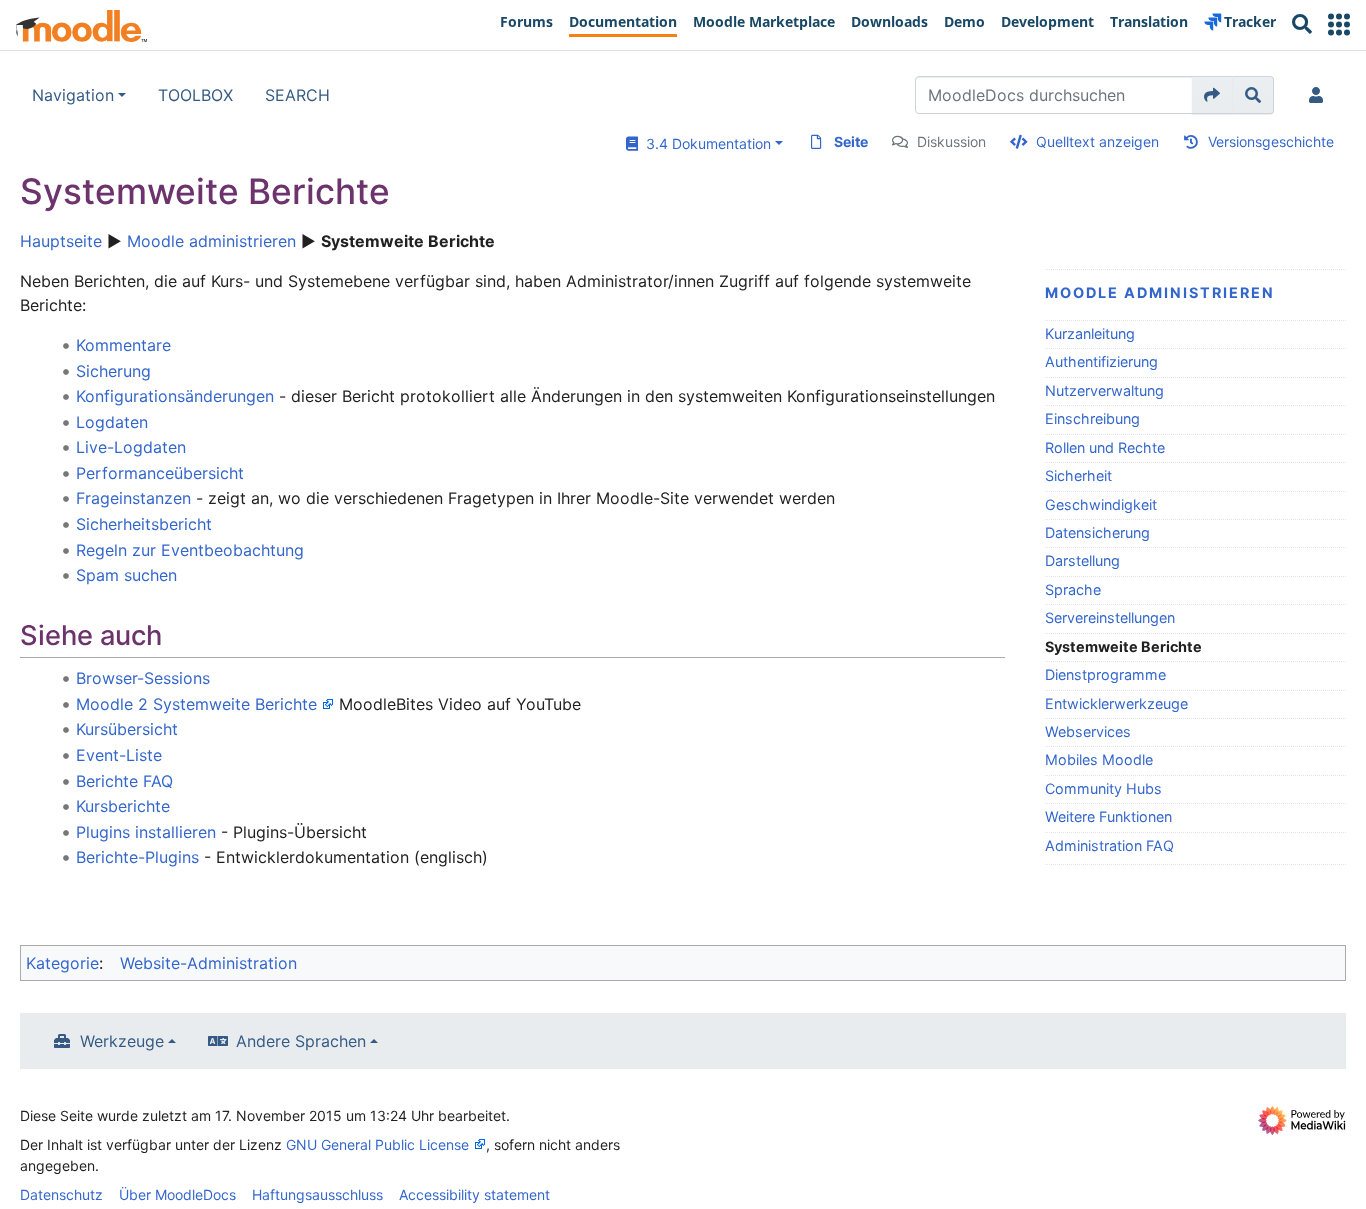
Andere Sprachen (301, 1041)
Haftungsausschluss (317, 1194)
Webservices (1088, 731)
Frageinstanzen (133, 498)
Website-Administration (208, 963)
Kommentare (123, 345)
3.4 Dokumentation (704, 143)
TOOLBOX (195, 95)
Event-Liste (119, 755)
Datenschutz (61, 1194)
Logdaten (112, 422)
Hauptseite (61, 241)
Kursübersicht (127, 729)
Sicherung (113, 371)
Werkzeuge (122, 1041)
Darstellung (1082, 560)
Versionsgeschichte (1271, 141)
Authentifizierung (1101, 361)
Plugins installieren (146, 832)
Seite (851, 141)
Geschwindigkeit (1101, 504)
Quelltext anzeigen (1097, 141)
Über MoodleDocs (177, 1194)
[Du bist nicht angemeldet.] (1320, 95)
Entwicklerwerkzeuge (1116, 703)
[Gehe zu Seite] (1212, 95)
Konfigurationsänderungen (175, 396)
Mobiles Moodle (1099, 759)
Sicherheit (1078, 475)
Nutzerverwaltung (1104, 390)
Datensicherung (1097, 532)
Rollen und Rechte (1105, 447)
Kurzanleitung (1090, 333)
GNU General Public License (377, 1144)
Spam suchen (126, 575)
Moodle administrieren (211, 241)
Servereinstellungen (1110, 617)
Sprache (1073, 589)
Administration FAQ (1109, 845)
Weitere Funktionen (1108, 816)
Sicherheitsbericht (144, 524)
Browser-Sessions (143, 678)
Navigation (73, 95)
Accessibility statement (474, 1194)
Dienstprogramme (1105, 674)
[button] (1339, 24)
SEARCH (297, 95)
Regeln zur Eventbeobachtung (190, 550)
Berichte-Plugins (137, 857)
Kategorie (62, 963)
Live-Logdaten (131, 447)
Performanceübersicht (160, 473)
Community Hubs (1103, 788)
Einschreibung (1092, 418)
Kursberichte (123, 806)
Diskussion (951, 141)
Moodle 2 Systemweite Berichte (196, 704)
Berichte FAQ (124, 781)
